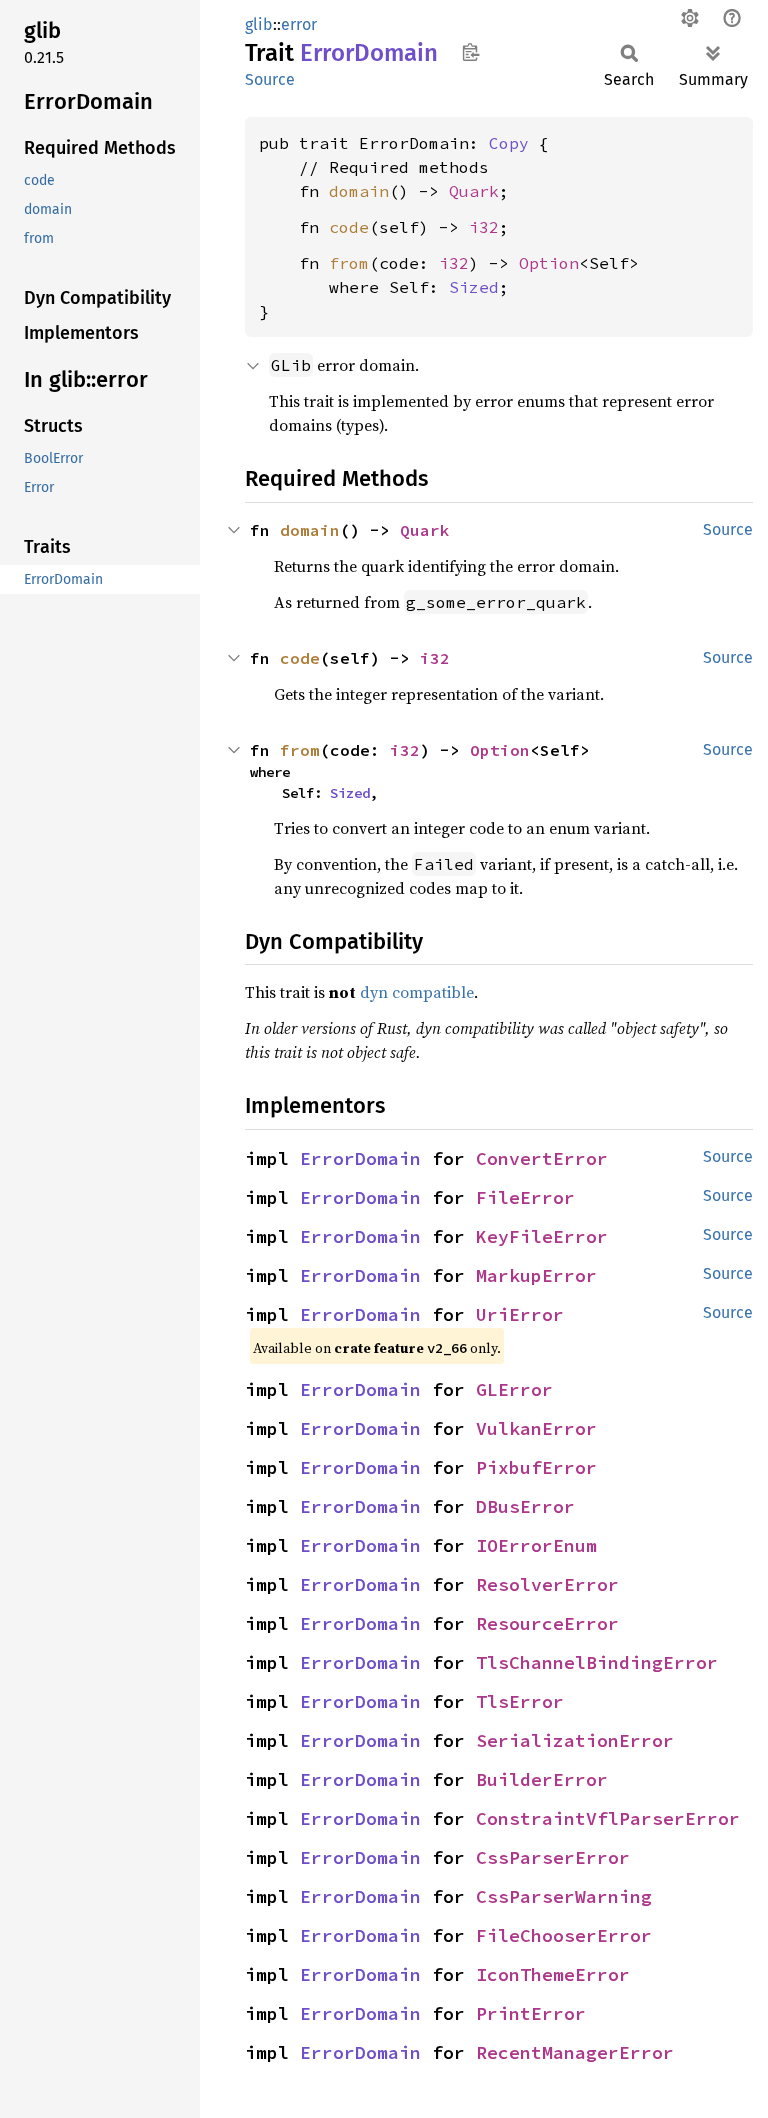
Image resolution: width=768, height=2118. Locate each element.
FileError (525, 1197)
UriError (520, 1314)
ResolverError (547, 1584)
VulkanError (536, 1428)
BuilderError (542, 1779)
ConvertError (542, 1158)
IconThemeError (553, 1974)
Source (270, 79)
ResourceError (547, 1623)
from (349, 263)
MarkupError (536, 1275)
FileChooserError (564, 1935)
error (299, 24)
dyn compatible (417, 992)
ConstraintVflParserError (608, 1818)
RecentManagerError (575, 2052)
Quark (474, 191)
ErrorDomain (360, 1158)
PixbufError (536, 1467)
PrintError (531, 2013)
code (349, 227)
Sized (474, 287)
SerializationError (575, 1740)
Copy (509, 143)
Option (549, 263)
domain (359, 191)
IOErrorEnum (536, 1545)
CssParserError (553, 1857)
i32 (484, 227)
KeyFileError (542, 1236)
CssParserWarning (564, 1896)
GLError (514, 1389)
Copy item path (470, 52)
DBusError (525, 1506)
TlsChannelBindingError (597, 1662)
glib (259, 24)
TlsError (520, 1701)
